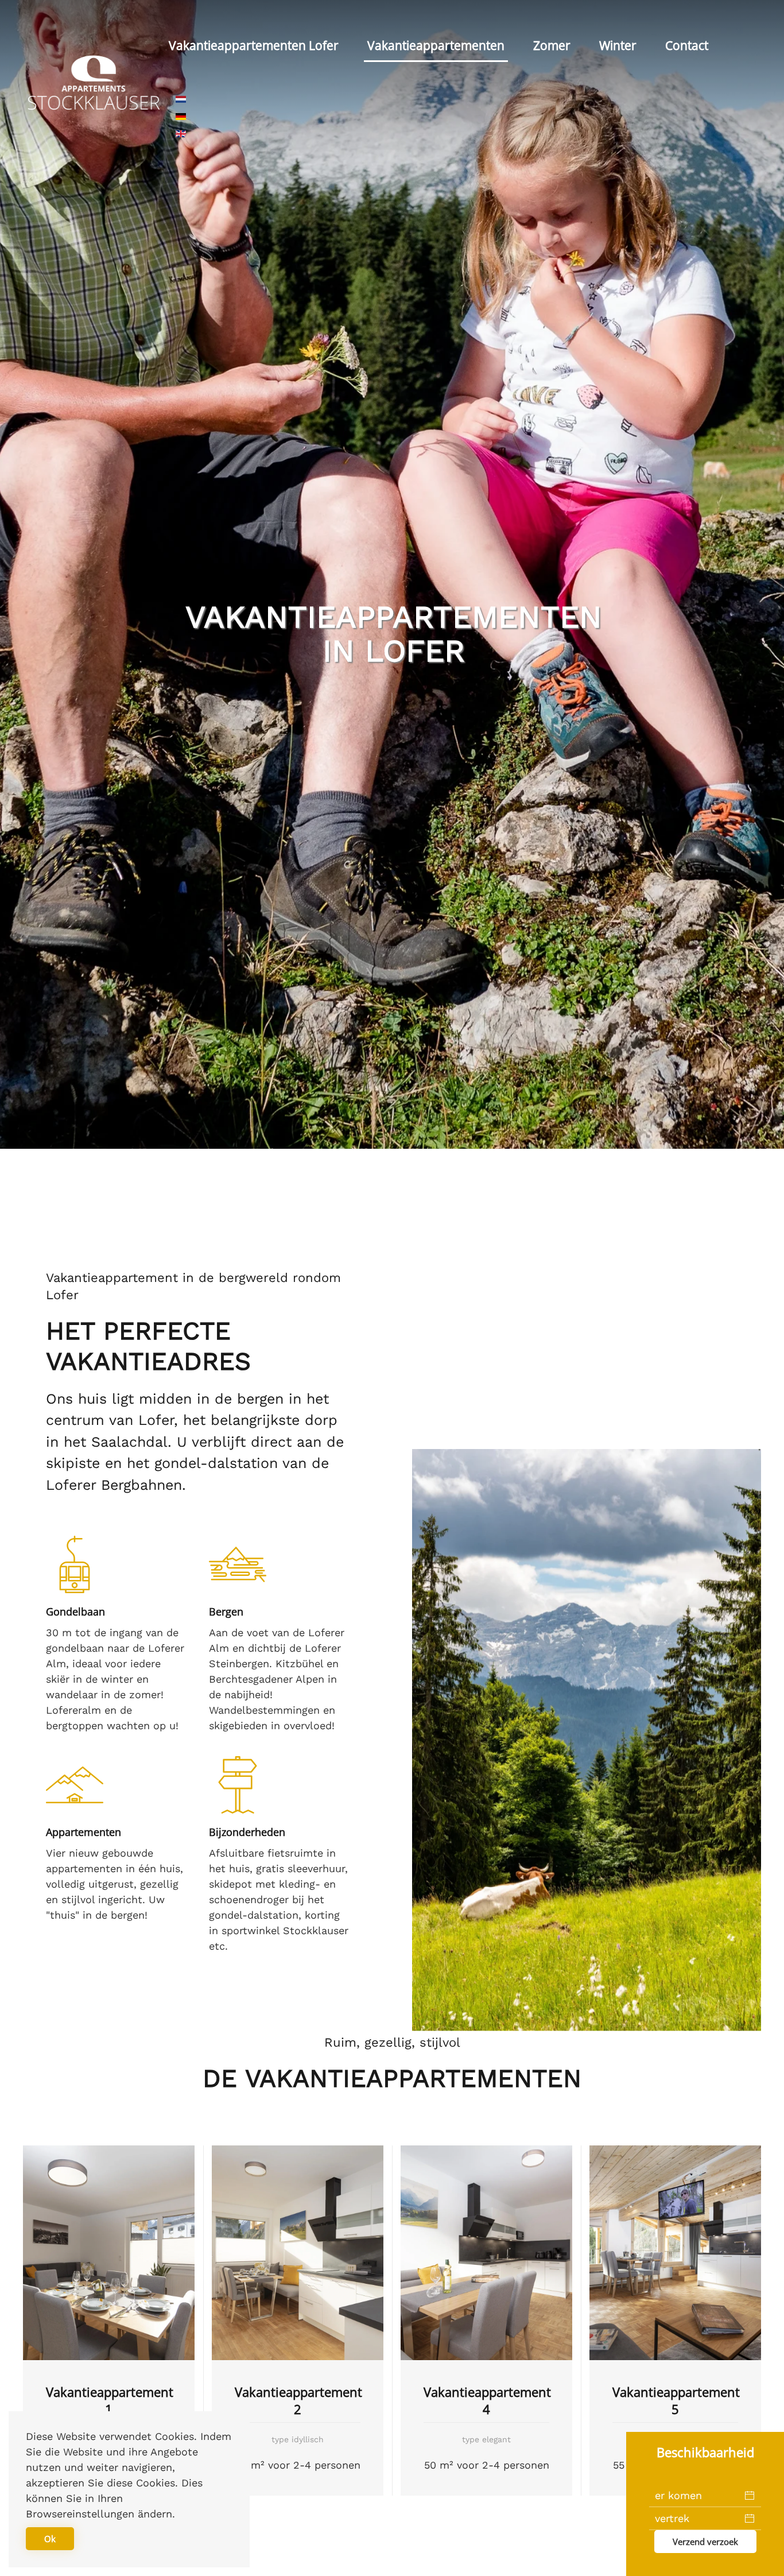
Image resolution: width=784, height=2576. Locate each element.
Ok (50, 2539)
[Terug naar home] (94, 82)
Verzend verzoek (705, 2542)
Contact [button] (687, 45)
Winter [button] (618, 45)
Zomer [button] (552, 45)
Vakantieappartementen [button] (436, 45)
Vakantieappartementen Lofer (254, 45)
